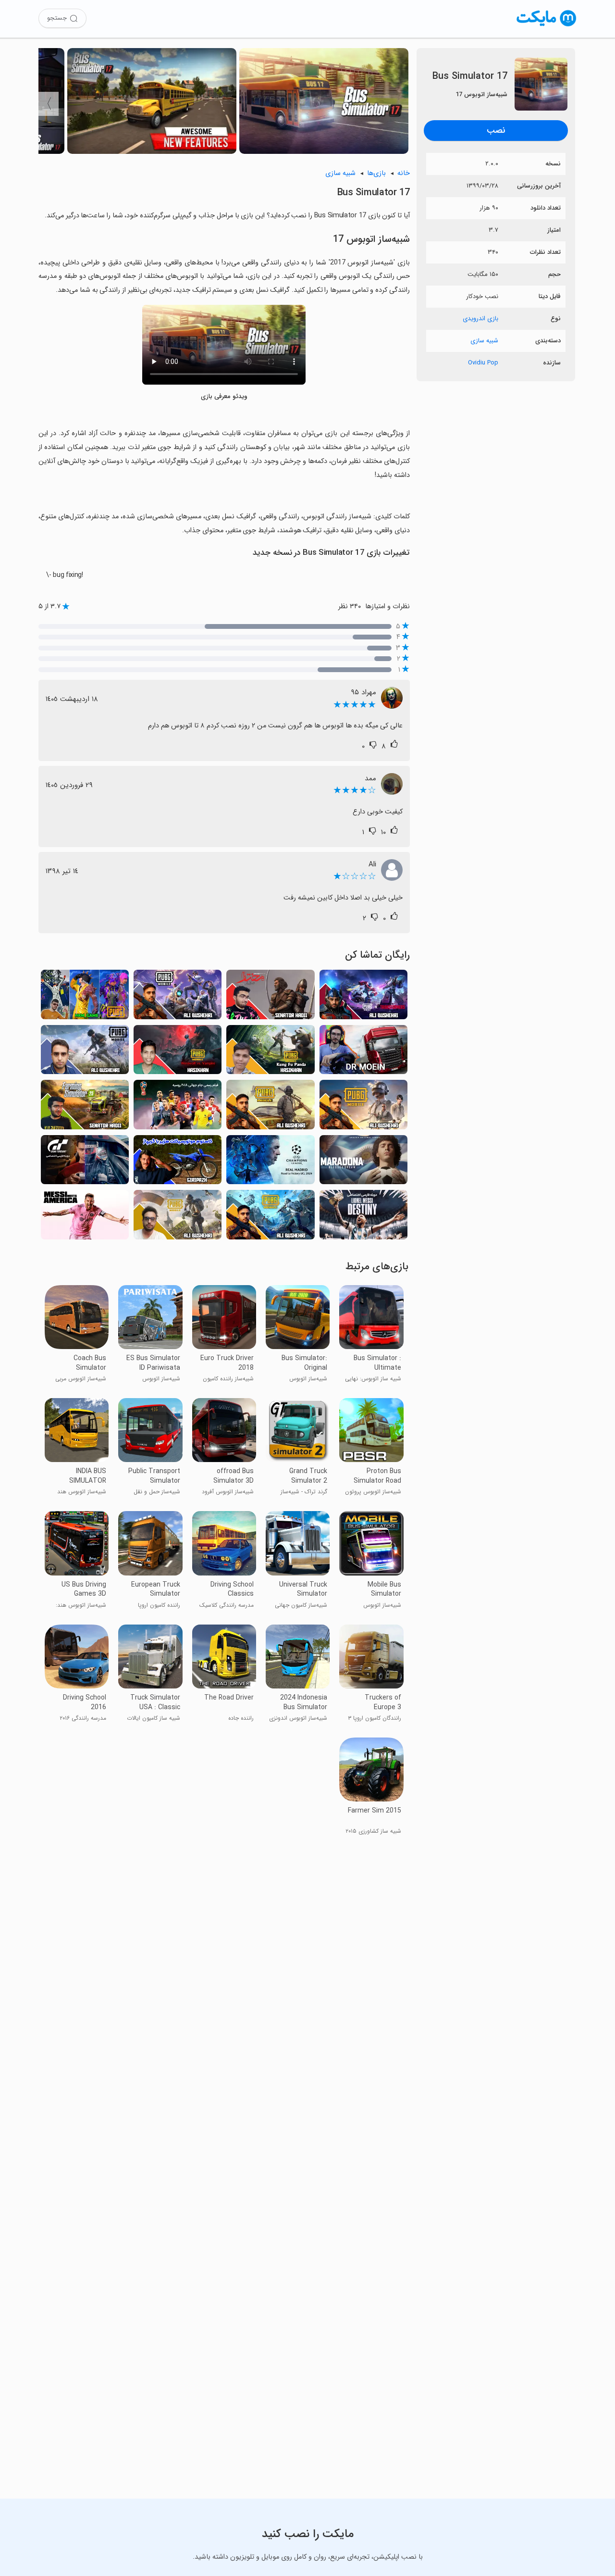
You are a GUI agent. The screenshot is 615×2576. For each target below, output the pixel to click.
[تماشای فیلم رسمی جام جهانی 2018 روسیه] (178, 1107)
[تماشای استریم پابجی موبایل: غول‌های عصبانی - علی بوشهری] (363, 1107)
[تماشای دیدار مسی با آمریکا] (85, 1217)
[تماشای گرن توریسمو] (85, 1163)
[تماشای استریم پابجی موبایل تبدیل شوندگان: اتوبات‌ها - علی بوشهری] (363, 997)
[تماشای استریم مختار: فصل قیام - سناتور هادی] (270, 997)
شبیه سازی (484, 341)
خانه (404, 173)
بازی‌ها (376, 173)
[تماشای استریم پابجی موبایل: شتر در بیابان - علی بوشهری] (270, 1217)
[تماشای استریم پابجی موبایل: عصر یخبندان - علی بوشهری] (85, 1052)
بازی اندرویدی (480, 319)
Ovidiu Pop (483, 363)
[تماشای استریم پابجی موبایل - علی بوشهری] (178, 1217)
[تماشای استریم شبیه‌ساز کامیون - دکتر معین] (363, 1052)
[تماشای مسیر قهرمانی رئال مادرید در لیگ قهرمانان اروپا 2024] (270, 1163)
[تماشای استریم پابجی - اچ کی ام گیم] (85, 997)
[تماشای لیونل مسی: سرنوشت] (363, 1217)
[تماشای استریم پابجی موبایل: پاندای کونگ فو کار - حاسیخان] (270, 1052)
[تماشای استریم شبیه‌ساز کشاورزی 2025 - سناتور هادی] (85, 1107)
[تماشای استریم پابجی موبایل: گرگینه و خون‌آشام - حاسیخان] (178, 1052)
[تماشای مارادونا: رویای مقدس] (363, 1163)
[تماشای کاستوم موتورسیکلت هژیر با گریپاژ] (178, 1163)
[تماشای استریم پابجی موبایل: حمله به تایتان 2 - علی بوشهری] (178, 997)
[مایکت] (547, 26)
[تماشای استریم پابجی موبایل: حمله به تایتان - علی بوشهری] (270, 1107)
